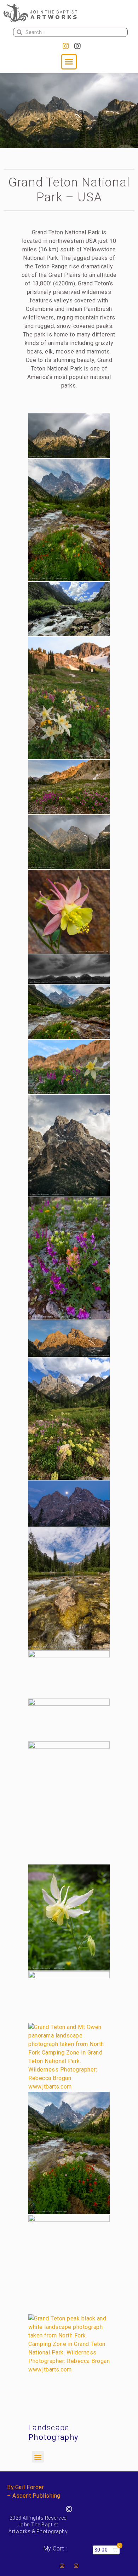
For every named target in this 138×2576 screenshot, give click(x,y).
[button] (69, 62)
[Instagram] (66, 46)
